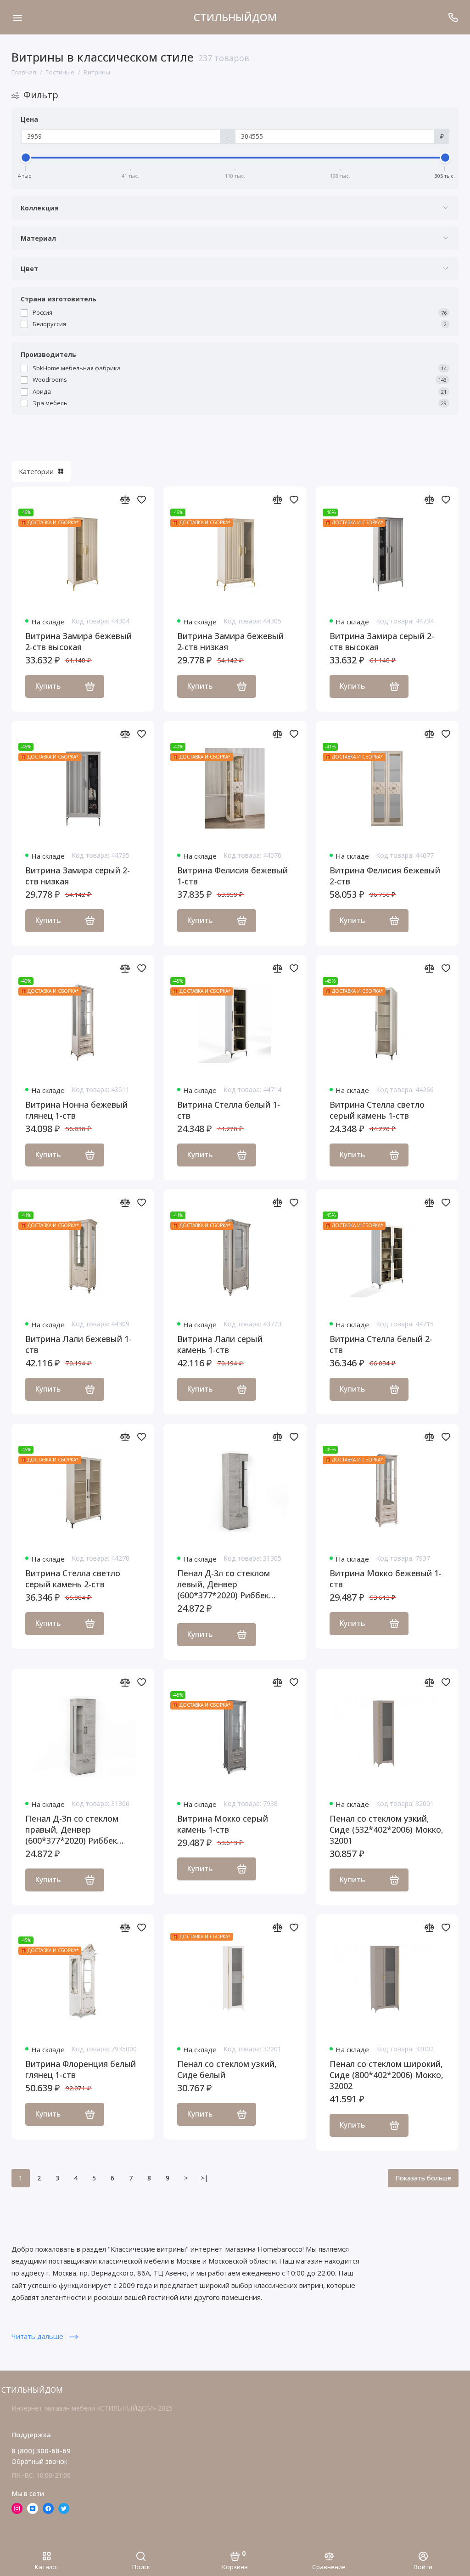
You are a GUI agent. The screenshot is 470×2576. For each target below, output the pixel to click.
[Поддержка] (453, 17)
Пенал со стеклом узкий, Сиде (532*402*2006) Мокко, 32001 (386, 1829)
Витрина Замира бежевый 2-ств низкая (230, 641)
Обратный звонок (39, 2461)
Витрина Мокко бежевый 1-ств (386, 1579)
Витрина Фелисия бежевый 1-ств (232, 876)
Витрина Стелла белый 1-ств (229, 1110)
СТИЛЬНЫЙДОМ (235, 17)
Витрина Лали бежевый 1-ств (78, 1344)
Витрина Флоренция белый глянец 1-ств (81, 2069)
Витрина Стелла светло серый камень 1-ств (377, 1110)
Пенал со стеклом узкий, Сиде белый (227, 2069)
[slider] (26, 158)
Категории (36, 471)
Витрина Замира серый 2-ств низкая (78, 876)
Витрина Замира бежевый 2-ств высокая (78, 641)
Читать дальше (38, 2336)
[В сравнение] (125, 499)
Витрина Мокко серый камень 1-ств (223, 1824)
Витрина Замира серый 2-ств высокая (382, 641)
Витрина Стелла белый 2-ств (381, 1344)
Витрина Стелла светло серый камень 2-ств (73, 1579)
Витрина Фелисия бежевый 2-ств (385, 876)
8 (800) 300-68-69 (41, 2451)
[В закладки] (141, 499)
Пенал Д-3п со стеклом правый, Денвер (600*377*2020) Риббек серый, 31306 (72, 1829)
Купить (48, 686)
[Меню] (17, 17)
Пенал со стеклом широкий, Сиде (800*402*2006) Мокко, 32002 (386, 2075)
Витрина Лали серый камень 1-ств (220, 1344)
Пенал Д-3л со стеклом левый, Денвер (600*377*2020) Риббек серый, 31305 (224, 1584)
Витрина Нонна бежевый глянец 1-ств (76, 1110)
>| (204, 2178)
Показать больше (423, 2178)
